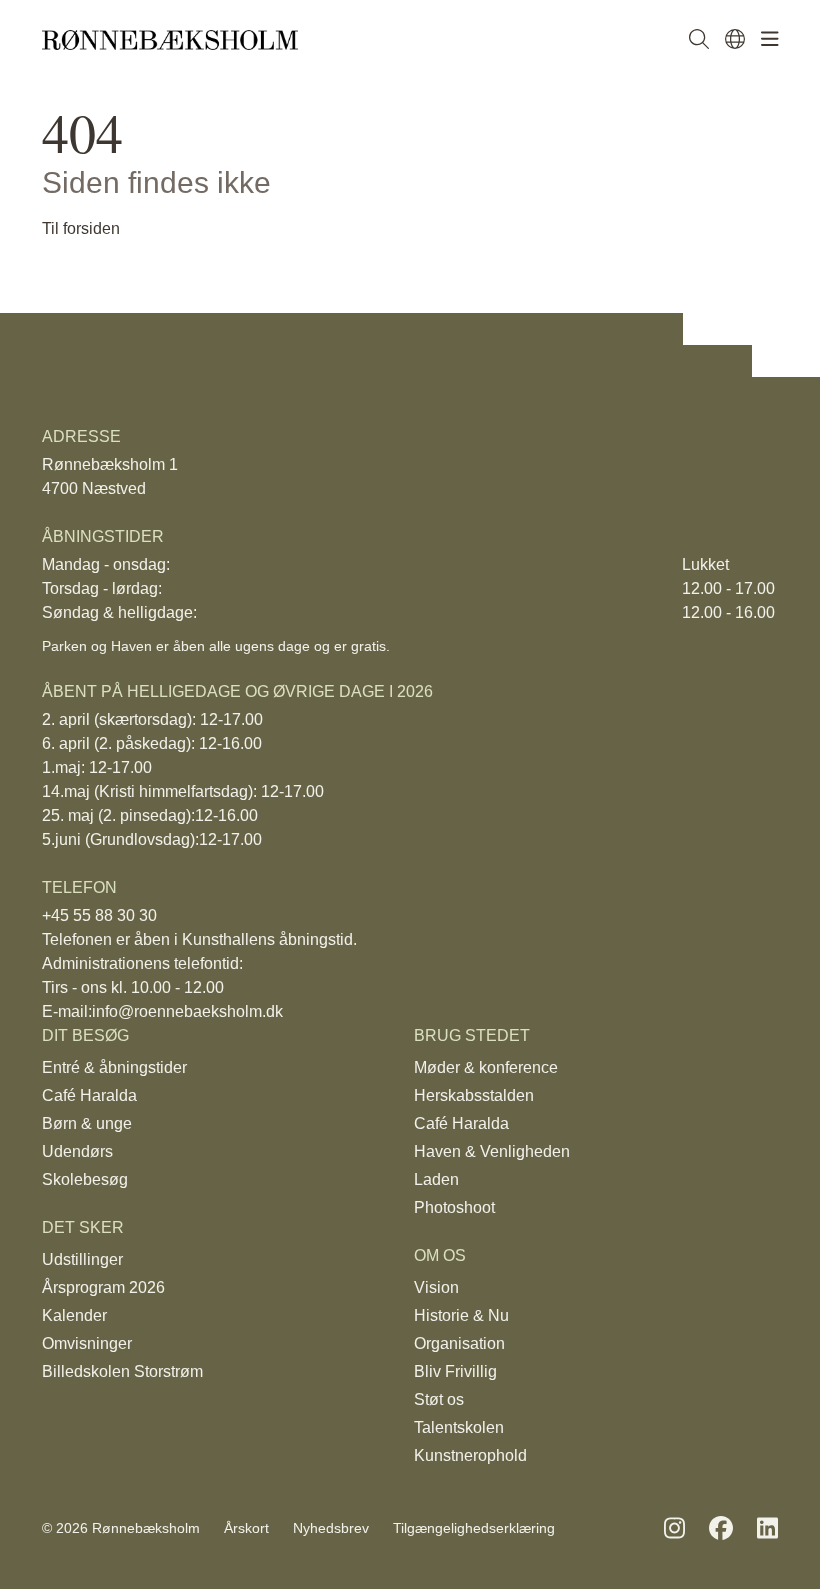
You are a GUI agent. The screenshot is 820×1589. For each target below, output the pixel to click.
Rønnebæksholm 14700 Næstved (104, 476)
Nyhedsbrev (314, 1528)
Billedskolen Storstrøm (116, 1371)
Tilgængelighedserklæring (447, 1528)
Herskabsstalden (470, 1095)
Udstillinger (78, 1259)
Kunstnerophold (466, 1455)
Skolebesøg (82, 1179)
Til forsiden (79, 228)
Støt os (437, 1399)
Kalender (72, 1315)
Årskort (235, 1528)
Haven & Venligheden (489, 1151)
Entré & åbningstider (111, 1067)
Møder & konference (485, 1067)
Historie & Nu (461, 1315)
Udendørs (74, 1151)
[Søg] (699, 40)
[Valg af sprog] (735, 40)
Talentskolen (455, 1427)
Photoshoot (452, 1207)
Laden (435, 1179)
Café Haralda (87, 1095)
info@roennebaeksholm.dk (175, 1011)
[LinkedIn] (767, 1528)
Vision (434, 1287)
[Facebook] (721, 1528)
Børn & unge (85, 1123)
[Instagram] (674, 1528)
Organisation (456, 1343)
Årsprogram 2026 (102, 1287)
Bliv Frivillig (450, 1371)
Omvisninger (83, 1343)
